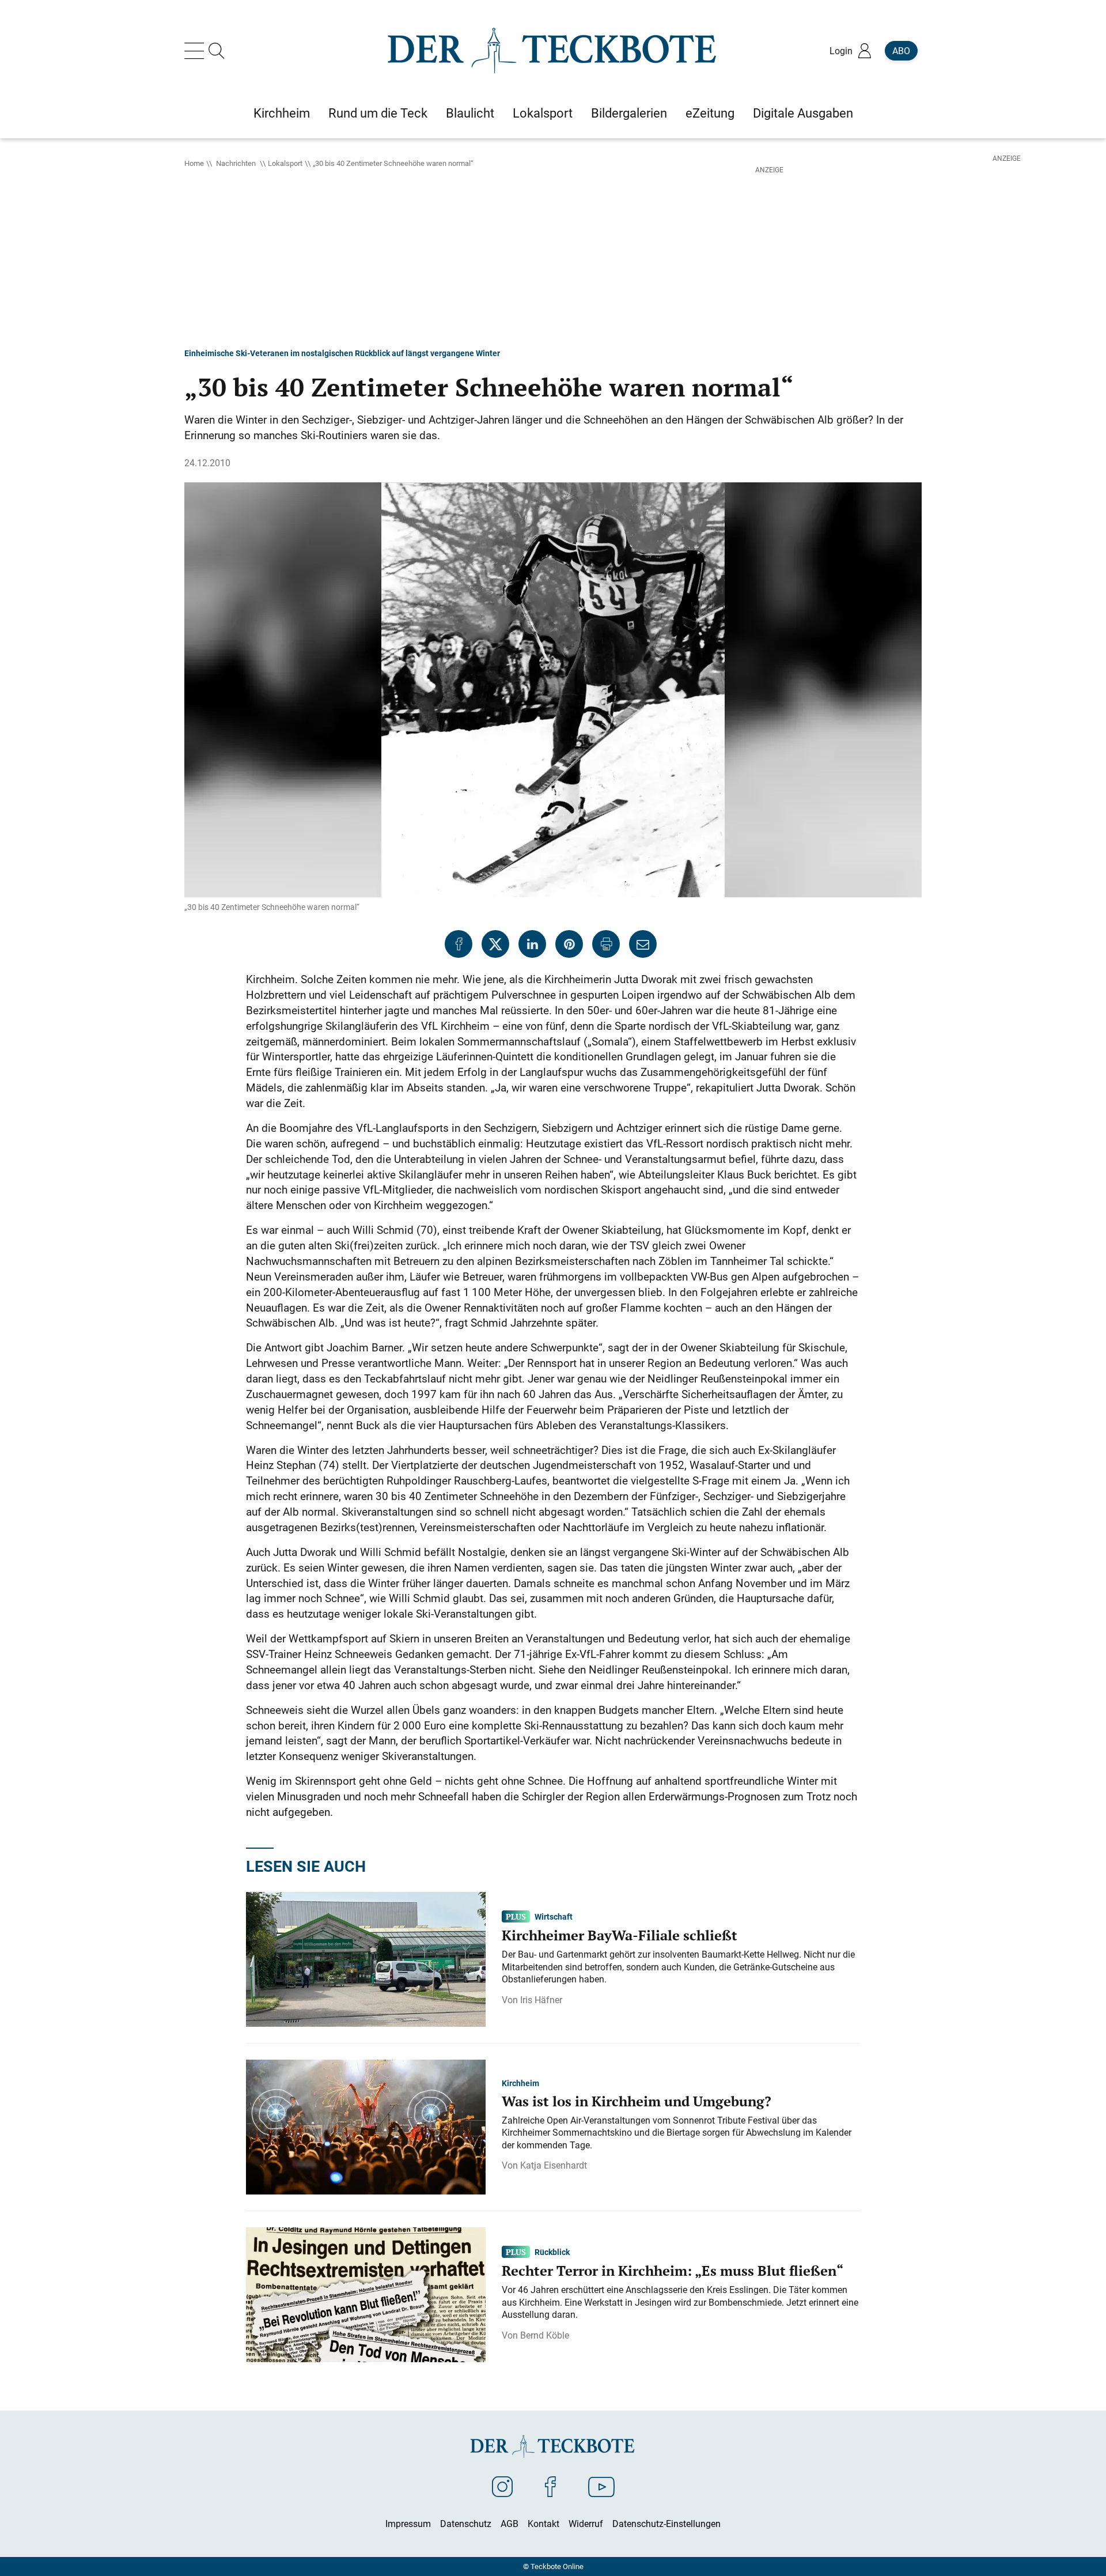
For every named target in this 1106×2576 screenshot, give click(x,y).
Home (194, 163)
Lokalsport (285, 163)
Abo (901, 51)
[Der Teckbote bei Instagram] (502, 2486)
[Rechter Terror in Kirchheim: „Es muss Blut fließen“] (366, 2294)
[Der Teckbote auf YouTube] (601, 2486)
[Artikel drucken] (606, 944)
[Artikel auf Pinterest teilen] (569, 944)
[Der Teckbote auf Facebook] (550, 2486)
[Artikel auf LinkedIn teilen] (532, 944)
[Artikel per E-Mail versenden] (643, 944)
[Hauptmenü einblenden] (196, 51)
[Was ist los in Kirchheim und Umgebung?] (366, 2126)
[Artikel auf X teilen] (495, 944)
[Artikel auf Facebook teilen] (459, 944)
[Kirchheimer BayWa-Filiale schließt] (366, 1959)
